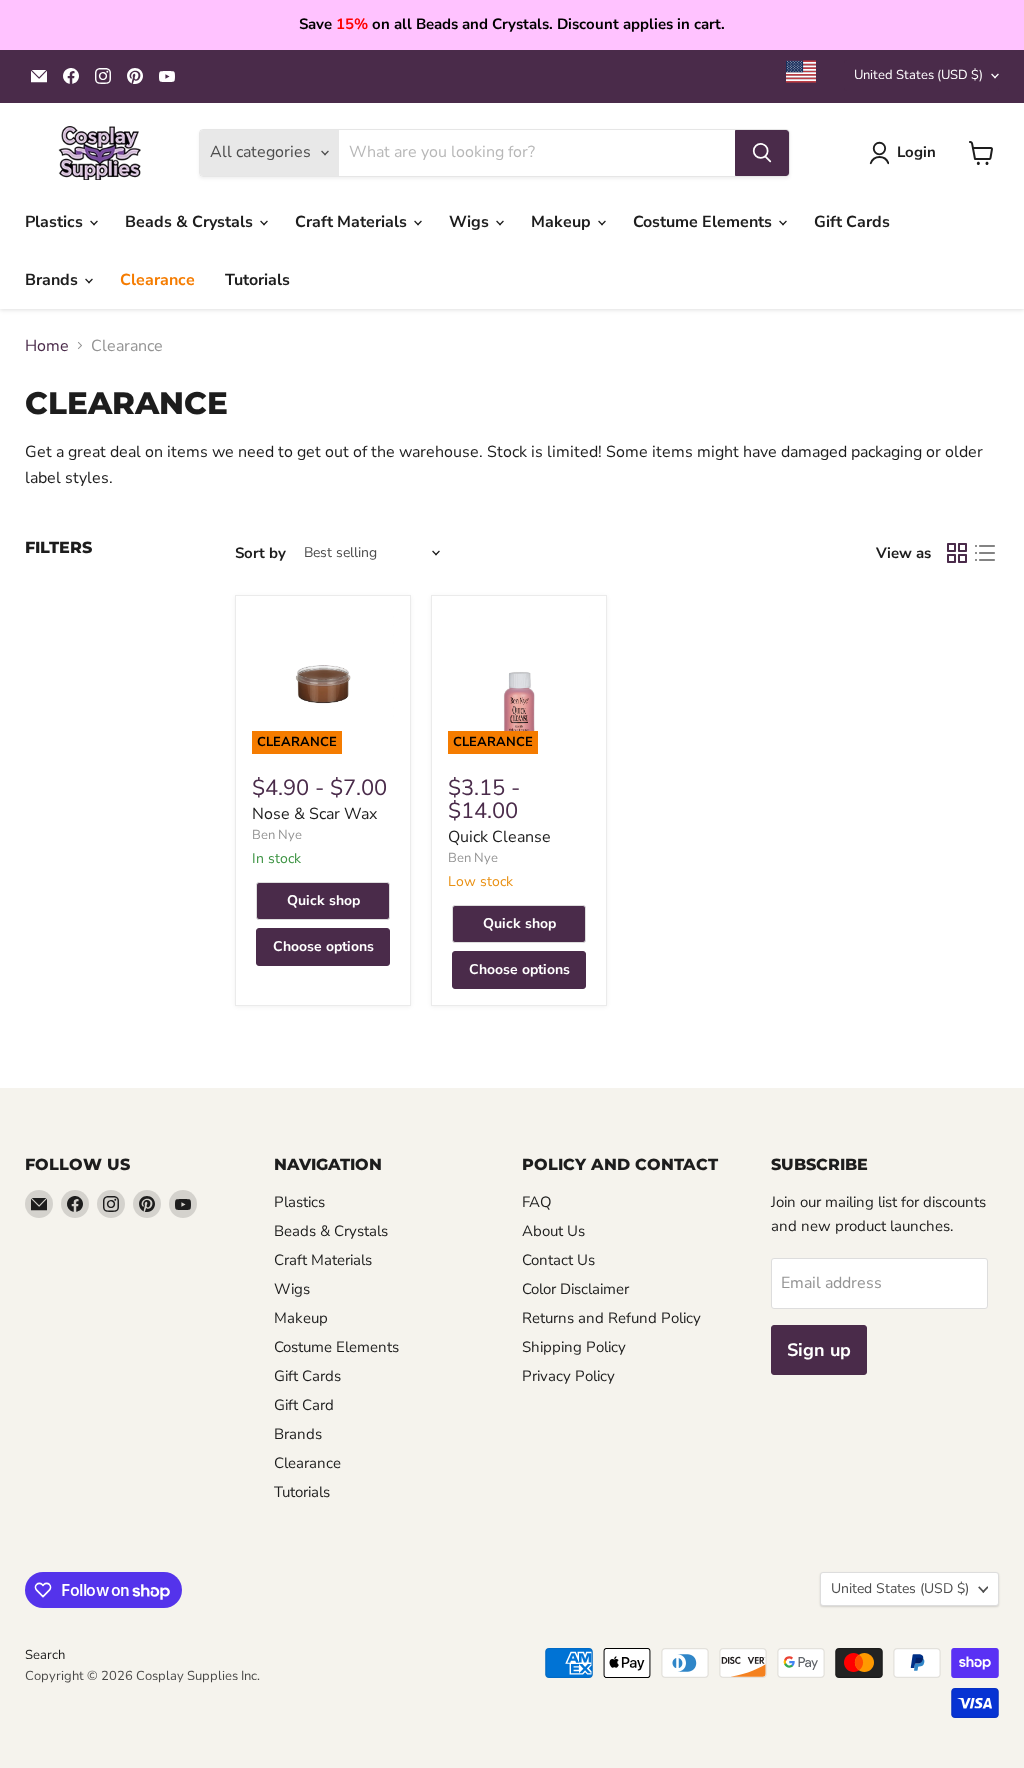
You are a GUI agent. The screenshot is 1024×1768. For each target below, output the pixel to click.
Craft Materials (353, 222)
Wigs (471, 222)
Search (45, 1655)
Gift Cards (852, 222)
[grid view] (957, 553)
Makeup (563, 222)
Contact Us (558, 1260)
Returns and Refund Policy (611, 1318)
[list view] (985, 553)
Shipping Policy (574, 1347)
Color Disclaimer (575, 1289)
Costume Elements (704, 222)
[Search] (762, 153)
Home (47, 346)
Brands (53, 280)
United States (918, 75)
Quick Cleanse (499, 837)
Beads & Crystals (191, 222)
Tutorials (257, 280)
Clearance (157, 280)
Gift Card (304, 1405)
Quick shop (323, 900)
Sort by (260, 553)
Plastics (56, 222)
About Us (553, 1231)
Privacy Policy (568, 1376)
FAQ (537, 1202)
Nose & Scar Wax (314, 814)
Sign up (819, 1350)
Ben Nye (277, 835)
